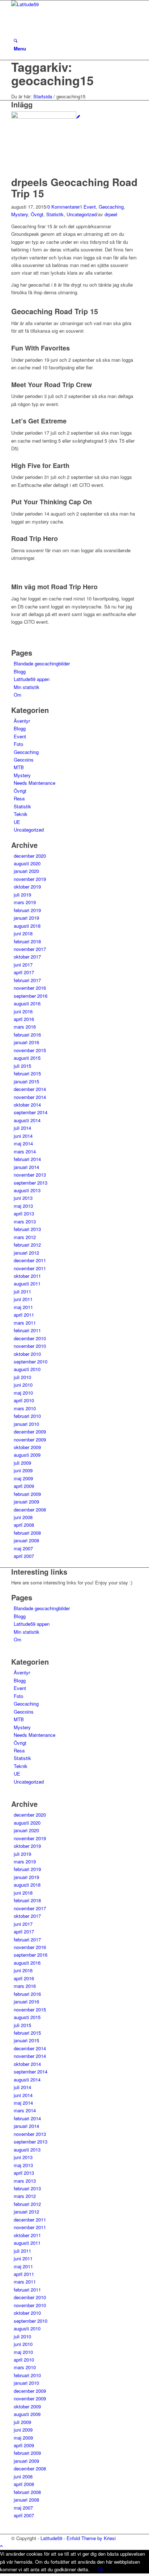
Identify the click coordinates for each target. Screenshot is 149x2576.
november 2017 (30, 949)
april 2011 (24, 1315)
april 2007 (24, 1556)
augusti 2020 (27, 863)
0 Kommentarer (63, 207)
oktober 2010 (27, 1354)
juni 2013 (23, 1198)
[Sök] (16, 40)
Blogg (20, 671)
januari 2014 (26, 1167)
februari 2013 (27, 1229)
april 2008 (24, 1525)
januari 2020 (26, 871)
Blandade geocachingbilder (42, 663)
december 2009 (30, 1431)
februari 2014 (27, 1159)
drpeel (111, 214)
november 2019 (30, 879)
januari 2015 (26, 1081)
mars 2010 (25, 1408)
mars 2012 (25, 1237)
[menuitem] (76, 41)
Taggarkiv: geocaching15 (52, 73)
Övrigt (37, 214)
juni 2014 (23, 1136)
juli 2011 (22, 1291)
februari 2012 (27, 1245)
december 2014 (30, 1089)
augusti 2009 (27, 1455)
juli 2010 (22, 1377)
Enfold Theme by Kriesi (91, 2538)
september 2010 (31, 1361)
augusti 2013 (27, 1190)
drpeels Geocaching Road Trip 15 (74, 188)
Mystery (20, 214)
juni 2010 (23, 1385)
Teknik (21, 814)
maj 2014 (23, 1143)
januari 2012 (26, 1253)
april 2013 (24, 1213)
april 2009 (24, 1486)
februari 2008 (27, 1533)
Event (90, 207)
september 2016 (31, 996)
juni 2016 (23, 1011)
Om (18, 695)
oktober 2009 (27, 1447)
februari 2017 (27, 980)
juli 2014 (22, 1128)
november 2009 (30, 1439)
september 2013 (31, 1183)
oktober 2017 (27, 957)
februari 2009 (27, 1494)
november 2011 (30, 1268)
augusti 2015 (27, 1058)
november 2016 (30, 988)
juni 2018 (23, 933)
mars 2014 (25, 1151)
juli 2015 (22, 1066)
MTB (19, 767)
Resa (19, 798)
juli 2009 (22, 1463)
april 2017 (24, 972)
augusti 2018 (27, 926)
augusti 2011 (27, 1283)
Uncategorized (82, 214)
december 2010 (30, 1338)
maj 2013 (23, 1206)
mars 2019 (25, 902)
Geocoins (24, 760)
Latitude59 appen (32, 679)
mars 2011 (25, 1323)
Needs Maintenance (35, 783)
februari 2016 (27, 1035)
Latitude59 (51, 2538)
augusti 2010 (27, 1369)
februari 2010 (27, 1416)
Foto (18, 744)
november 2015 (30, 1050)
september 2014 (31, 1112)
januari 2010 (26, 1424)
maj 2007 (23, 1548)
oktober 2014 (27, 1105)
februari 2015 (27, 1073)
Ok (100, 2569)
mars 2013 (25, 1221)
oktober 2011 (27, 1276)
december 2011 (30, 1260)
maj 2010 (23, 1393)
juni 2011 (23, 1299)
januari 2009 (26, 1502)
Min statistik (27, 687)
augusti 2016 (27, 1003)
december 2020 (30, 856)
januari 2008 (26, 1540)
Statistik (55, 214)
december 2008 (30, 1509)
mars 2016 (25, 1027)
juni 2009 (23, 1470)
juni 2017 (23, 965)
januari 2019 (26, 918)
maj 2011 (23, 1307)
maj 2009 (23, 1478)
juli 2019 (22, 895)
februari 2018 (27, 941)
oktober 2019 (27, 887)
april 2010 (24, 1400)
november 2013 (30, 1175)
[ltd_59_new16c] (65, 4)
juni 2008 (23, 1517)
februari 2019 (27, 910)
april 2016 (24, 1019)
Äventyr (22, 721)
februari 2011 (27, 1330)
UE (17, 822)
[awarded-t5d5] (46, 117)
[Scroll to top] (1, 2546)
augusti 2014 (27, 1120)
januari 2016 (26, 1042)
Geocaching (111, 207)
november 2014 (30, 1097)
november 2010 (30, 1346)
